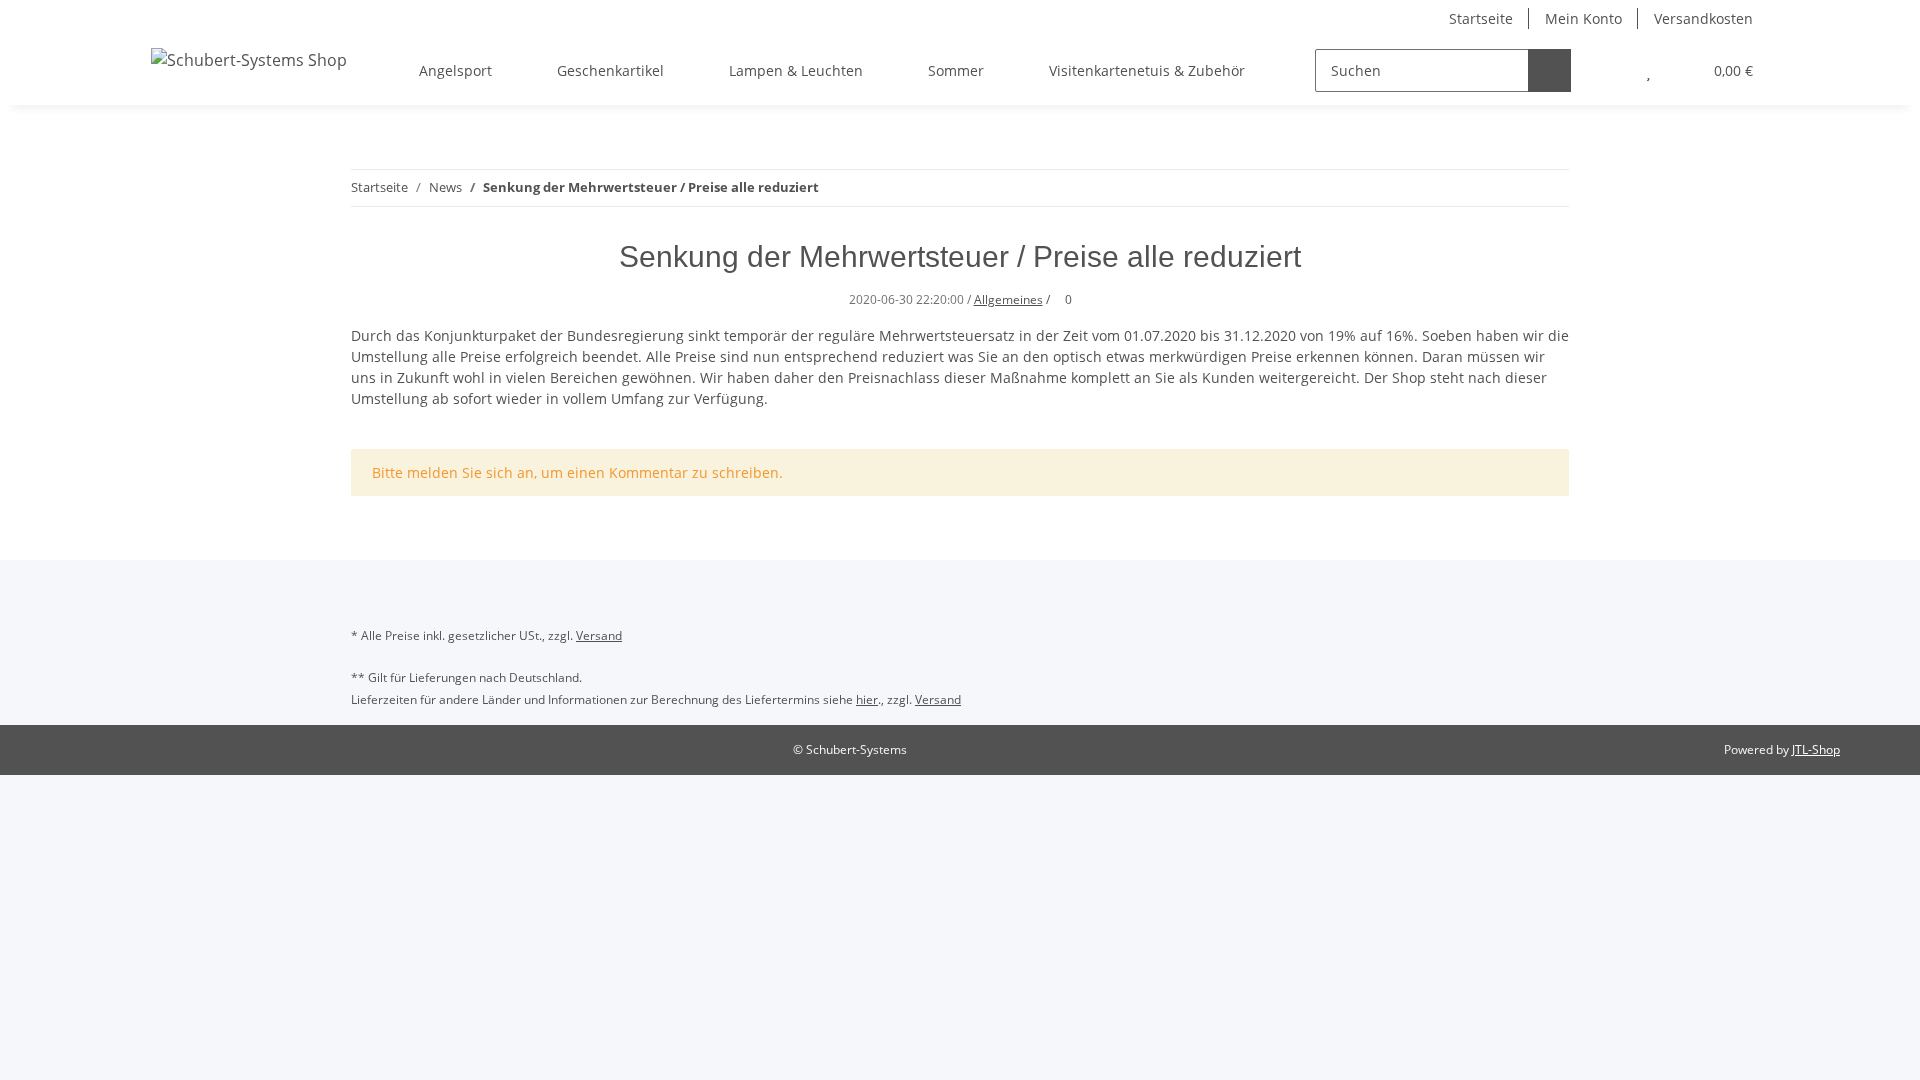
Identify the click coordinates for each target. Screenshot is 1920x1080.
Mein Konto (1583, 18)
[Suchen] (1549, 70)
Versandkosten (1703, 18)
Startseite (1481, 18)
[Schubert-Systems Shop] (249, 59)
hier (867, 699)
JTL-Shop (1816, 749)
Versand (599, 635)
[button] (1608, 70)
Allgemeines (1008, 299)
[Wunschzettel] (1648, 70)
